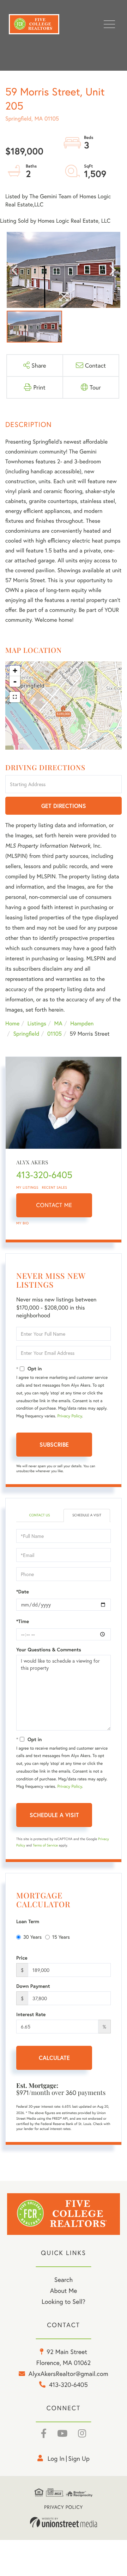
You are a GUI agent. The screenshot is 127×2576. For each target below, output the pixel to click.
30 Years (32, 1937)
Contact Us (39, 1515)
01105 (55, 1034)
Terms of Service (45, 1845)
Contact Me (54, 1205)
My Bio (23, 1223)
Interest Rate (31, 2014)
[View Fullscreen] (15, 697)
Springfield (26, 1034)
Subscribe (54, 1444)
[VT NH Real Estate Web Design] (64, 2522)
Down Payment (33, 1986)
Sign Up (79, 2458)
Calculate (54, 2058)
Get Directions (64, 806)
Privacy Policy (69, 1416)
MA (58, 1023)
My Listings (27, 1187)
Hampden (82, 1023)
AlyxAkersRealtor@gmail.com (68, 2373)
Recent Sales (55, 1187)
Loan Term (28, 1921)
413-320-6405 (44, 1175)
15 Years (61, 1937)
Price (22, 1958)
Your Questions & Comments (49, 1650)
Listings (37, 1023)
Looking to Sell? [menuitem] (64, 2301)
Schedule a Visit (87, 1515)
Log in (56, 2458)
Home (12, 1023)
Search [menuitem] (64, 2279)
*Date (23, 1592)
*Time (23, 1621)
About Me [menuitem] (64, 2290)
